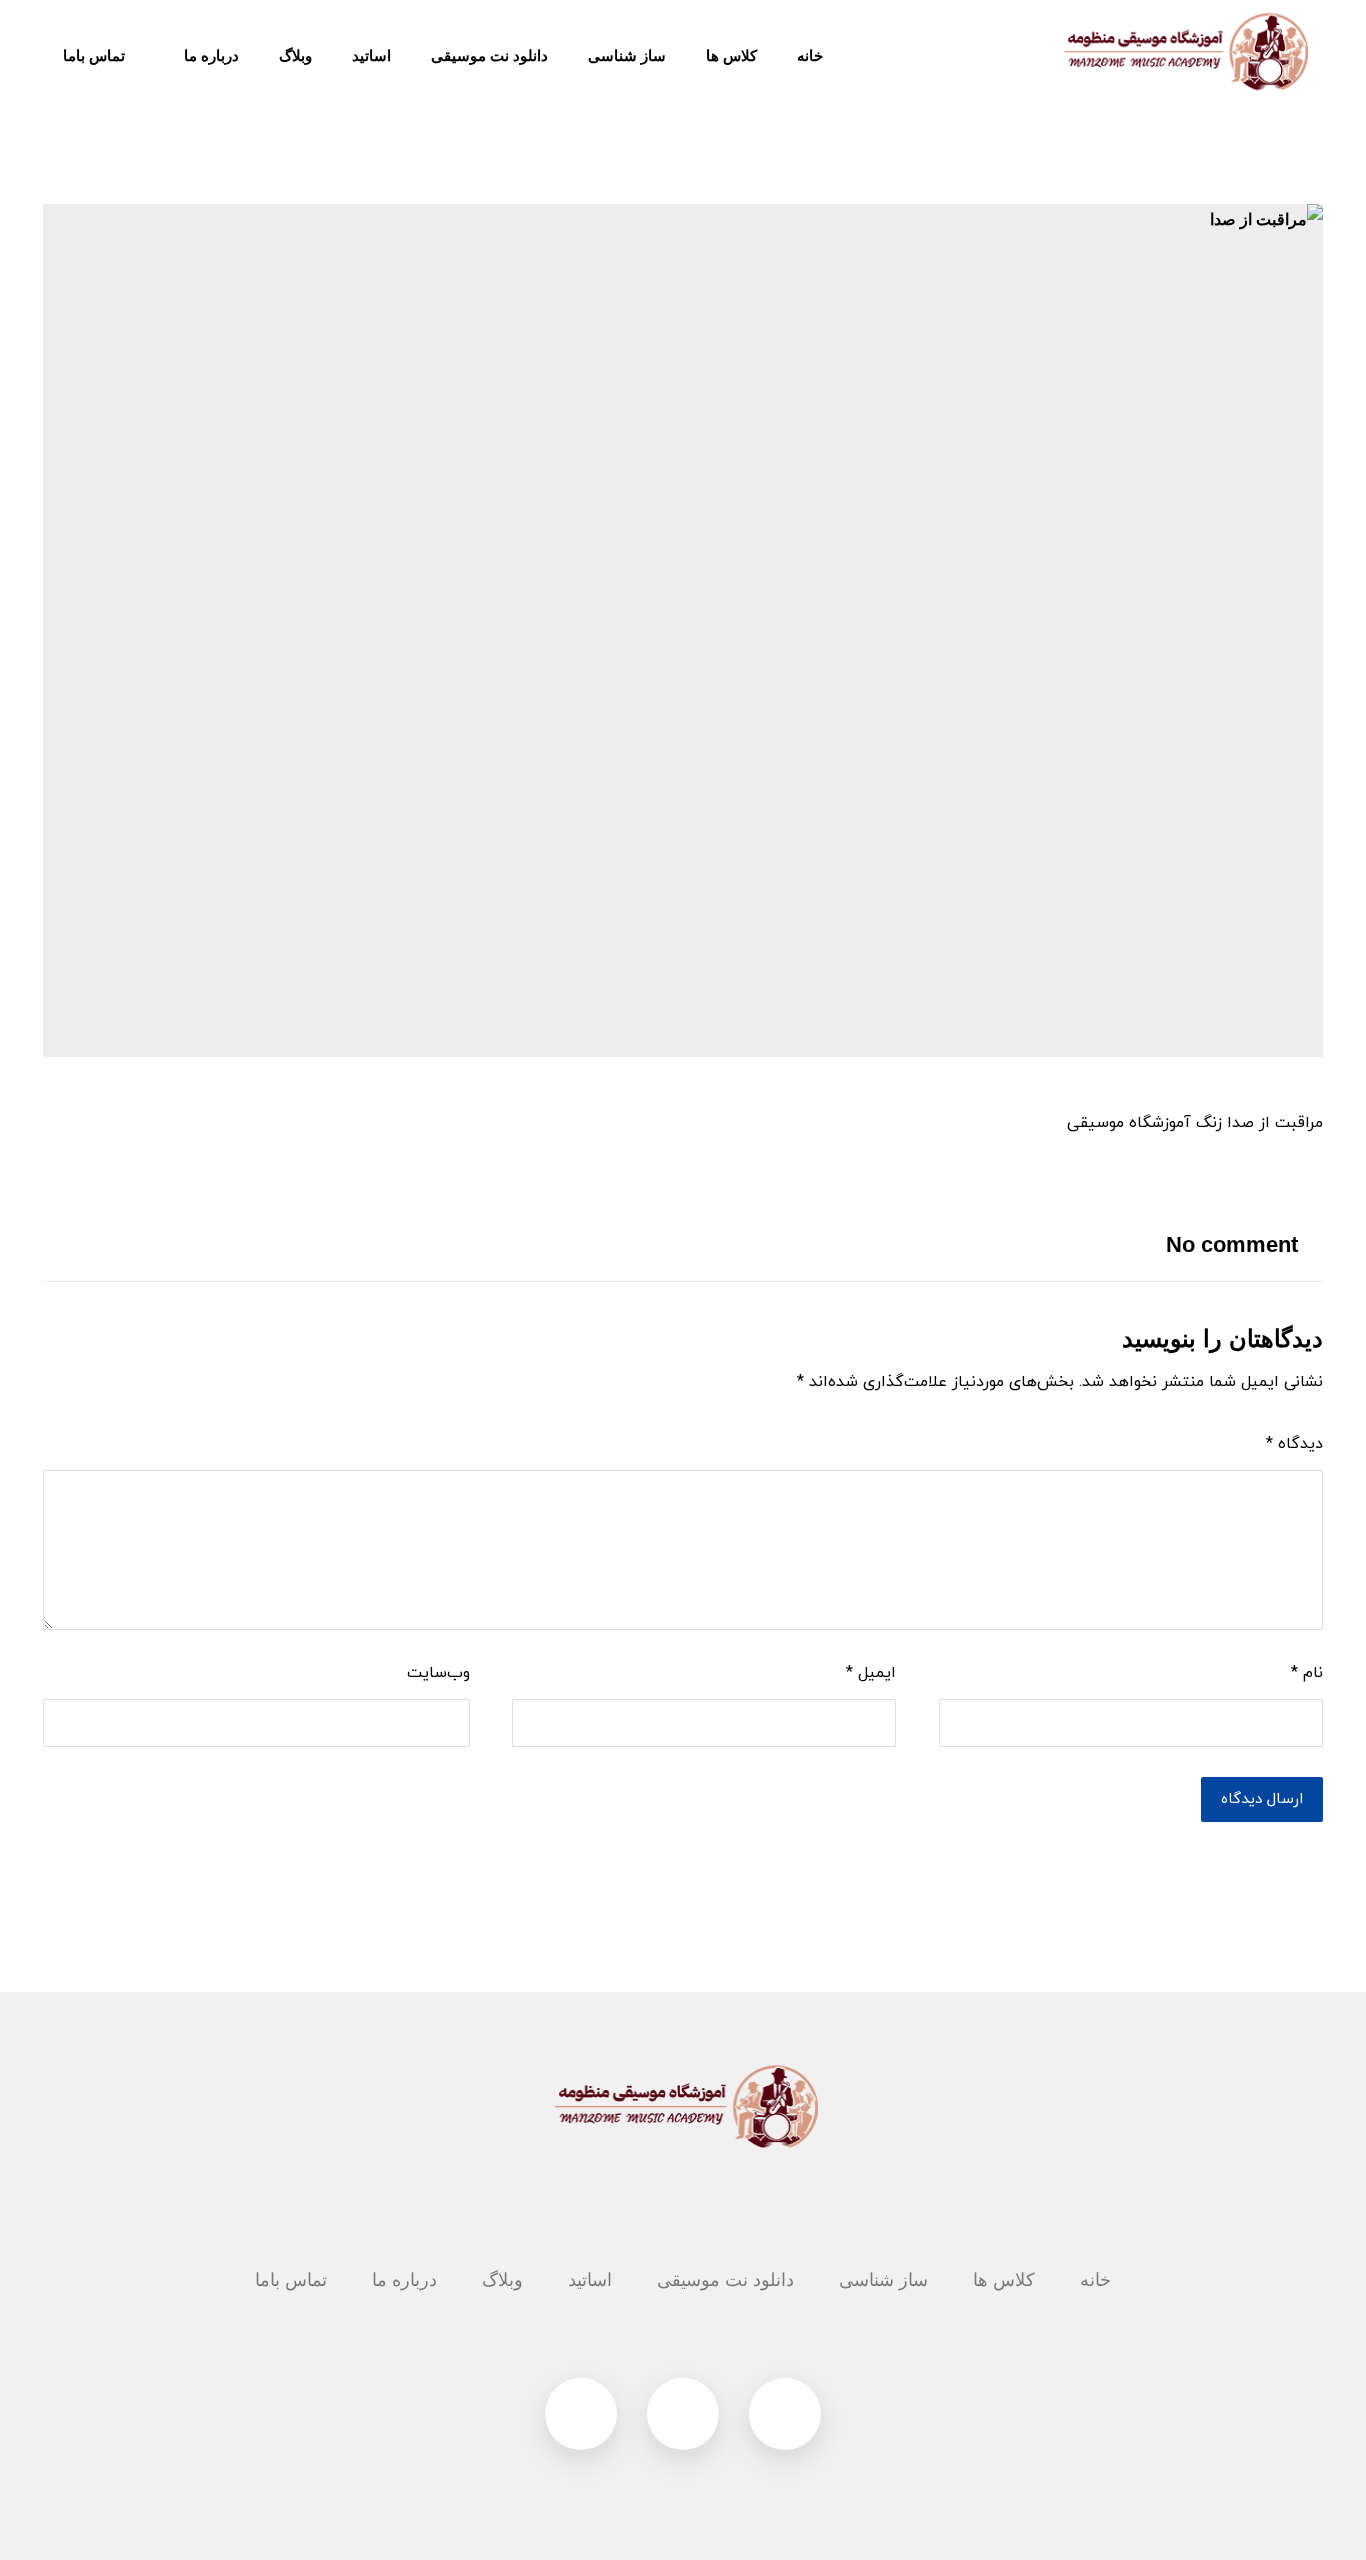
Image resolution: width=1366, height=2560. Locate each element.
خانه (1095, 2280)
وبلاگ (502, 2280)
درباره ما (404, 2280)
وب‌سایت (438, 1673)
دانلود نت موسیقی (725, 2280)
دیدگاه (1294, 1444)
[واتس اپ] (581, 2414)
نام (1307, 1673)
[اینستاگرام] (683, 2414)
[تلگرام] (785, 2414)
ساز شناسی (883, 2280)
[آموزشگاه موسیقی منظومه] (1183, 52)
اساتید (590, 2280)
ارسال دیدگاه (1262, 1799)
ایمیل (871, 1673)
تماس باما (291, 2280)
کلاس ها (1004, 2280)
